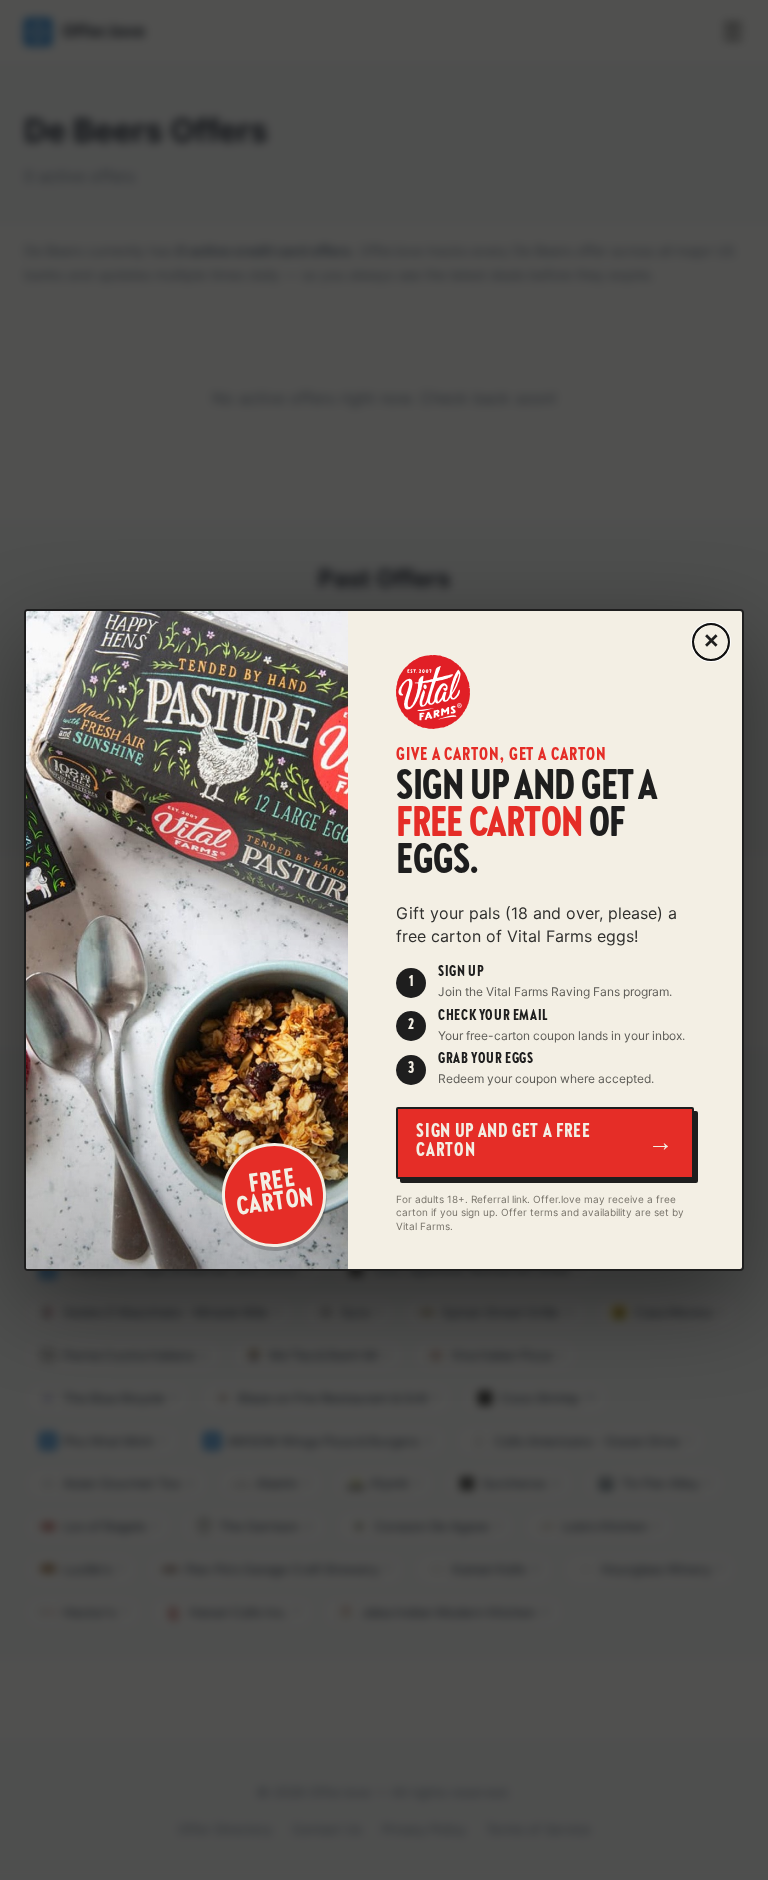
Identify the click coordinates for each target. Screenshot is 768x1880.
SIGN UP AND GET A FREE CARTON (545, 1143)
